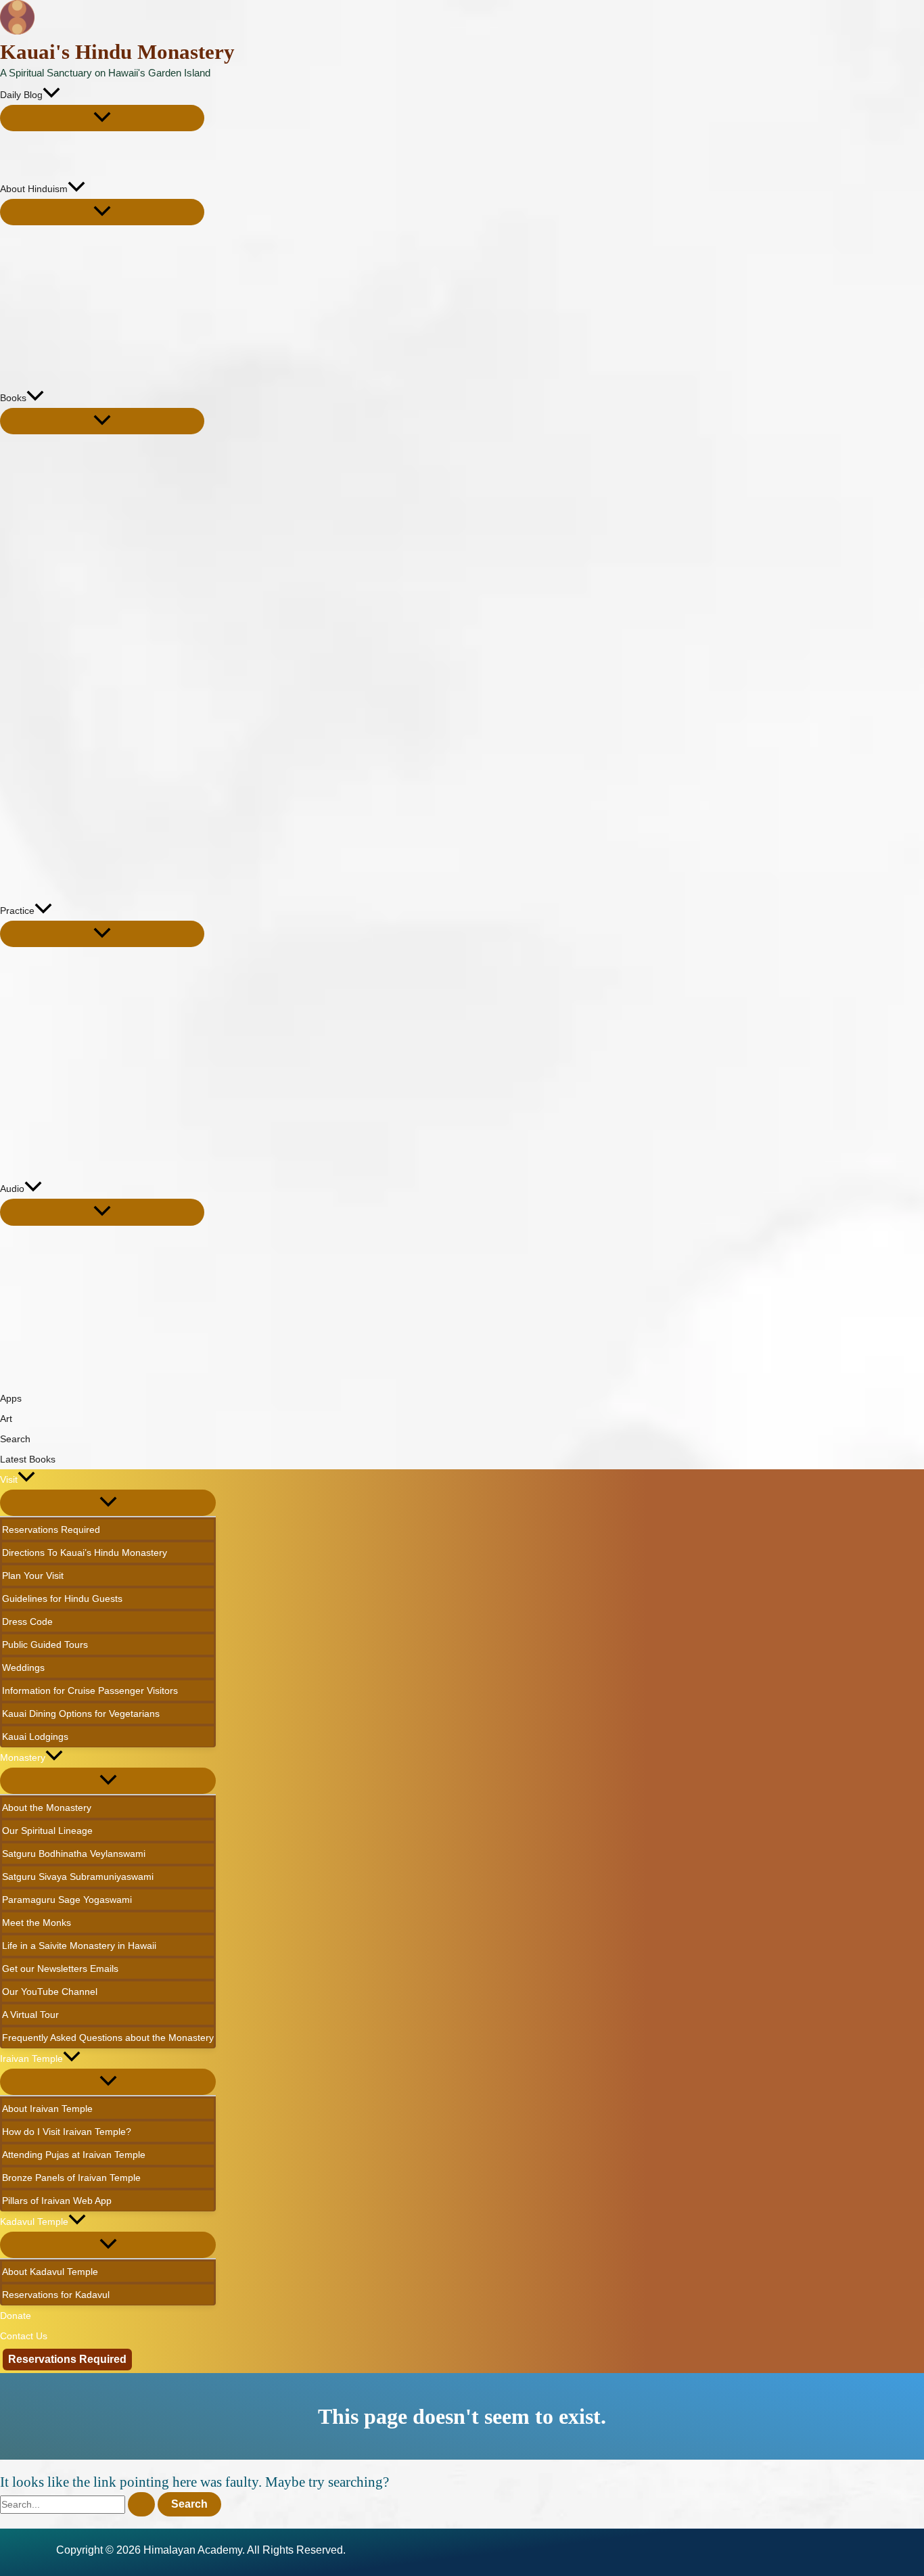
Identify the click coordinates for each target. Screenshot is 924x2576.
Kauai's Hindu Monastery (117, 52)
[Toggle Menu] (102, 118)
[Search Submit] (141, 2504)
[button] (51, 95)
